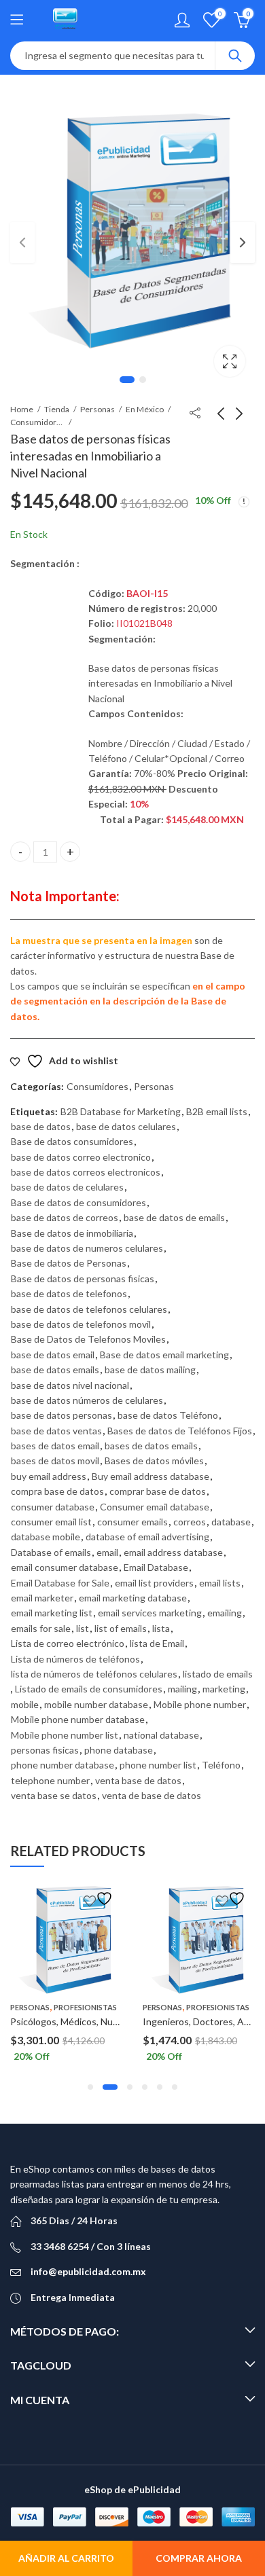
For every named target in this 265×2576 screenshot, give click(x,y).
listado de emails (218, 1674)
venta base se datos (54, 1795)
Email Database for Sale (60, 1583)
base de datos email (53, 1355)
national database (161, 1735)
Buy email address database (151, 1476)
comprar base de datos (158, 1491)
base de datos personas (61, 1415)
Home (22, 409)
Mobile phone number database (78, 1719)
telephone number (50, 1780)
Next (243, 242)
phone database (119, 1750)
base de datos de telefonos (69, 1293)
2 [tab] (143, 380)
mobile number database (96, 1704)
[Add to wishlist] (100, 1899)
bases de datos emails (151, 1446)
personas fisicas (45, 1750)
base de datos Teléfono (168, 1415)
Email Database (156, 1567)
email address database (173, 1552)
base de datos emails (55, 1369)
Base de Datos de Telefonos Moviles (88, 1339)
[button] (90, 2087)
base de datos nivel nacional (70, 1385)
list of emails (121, 1628)
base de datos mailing (150, 1369)
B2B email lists (217, 1111)
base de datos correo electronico (81, 1157)
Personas (98, 409)
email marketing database (133, 1598)
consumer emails (132, 1522)
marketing (224, 1689)
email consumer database (65, 1567)
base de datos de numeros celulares (87, 1248)
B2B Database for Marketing (121, 1111)
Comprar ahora (199, 2558)
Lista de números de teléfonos (75, 1659)
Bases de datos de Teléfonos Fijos (180, 1431)
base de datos (41, 1126)
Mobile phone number (200, 1704)
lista (161, 1628)
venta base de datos (138, 1780)
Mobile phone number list (65, 1735)
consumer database (53, 1507)
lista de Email (157, 1643)
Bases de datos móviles (154, 1461)
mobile (25, 1704)
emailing (225, 1613)
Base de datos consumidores (72, 1141)
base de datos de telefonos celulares (89, 1309)
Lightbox (230, 361)
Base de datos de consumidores (78, 1202)
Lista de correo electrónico (68, 1643)
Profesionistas (85, 2007)
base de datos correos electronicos (86, 1172)
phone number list (158, 1765)
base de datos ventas (56, 1431)
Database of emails (51, 1552)
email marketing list (52, 1613)
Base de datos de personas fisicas (83, 1278)
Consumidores (37, 422)
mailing (182, 1689)
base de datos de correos (65, 1217)
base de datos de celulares (67, 1187)
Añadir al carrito (66, 2558)
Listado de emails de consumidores (89, 1689)
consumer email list (51, 1522)
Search (235, 56)
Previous (22, 242)
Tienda (57, 409)
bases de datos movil (55, 1461)
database (231, 1522)
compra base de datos (57, 1491)
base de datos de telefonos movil (81, 1324)
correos (190, 1522)
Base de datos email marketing (164, 1355)
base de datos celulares (126, 1126)
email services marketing (150, 1613)
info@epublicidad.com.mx (88, 2271)
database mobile (46, 1537)
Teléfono (221, 1765)
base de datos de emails (174, 1217)
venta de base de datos (152, 1795)
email (107, 1552)
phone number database (63, 1765)
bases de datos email (55, 1446)
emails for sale (41, 1628)
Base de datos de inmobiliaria (72, 1233)
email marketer (42, 1598)
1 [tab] (127, 380)
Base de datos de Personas (69, 1263)
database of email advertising (147, 1537)
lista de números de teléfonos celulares (94, 1674)
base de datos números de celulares (87, 1400)
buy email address (49, 1476)
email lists (220, 1583)
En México (145, 409)
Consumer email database (155, 1507)
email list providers (154, 1583)
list (83, 1628)
